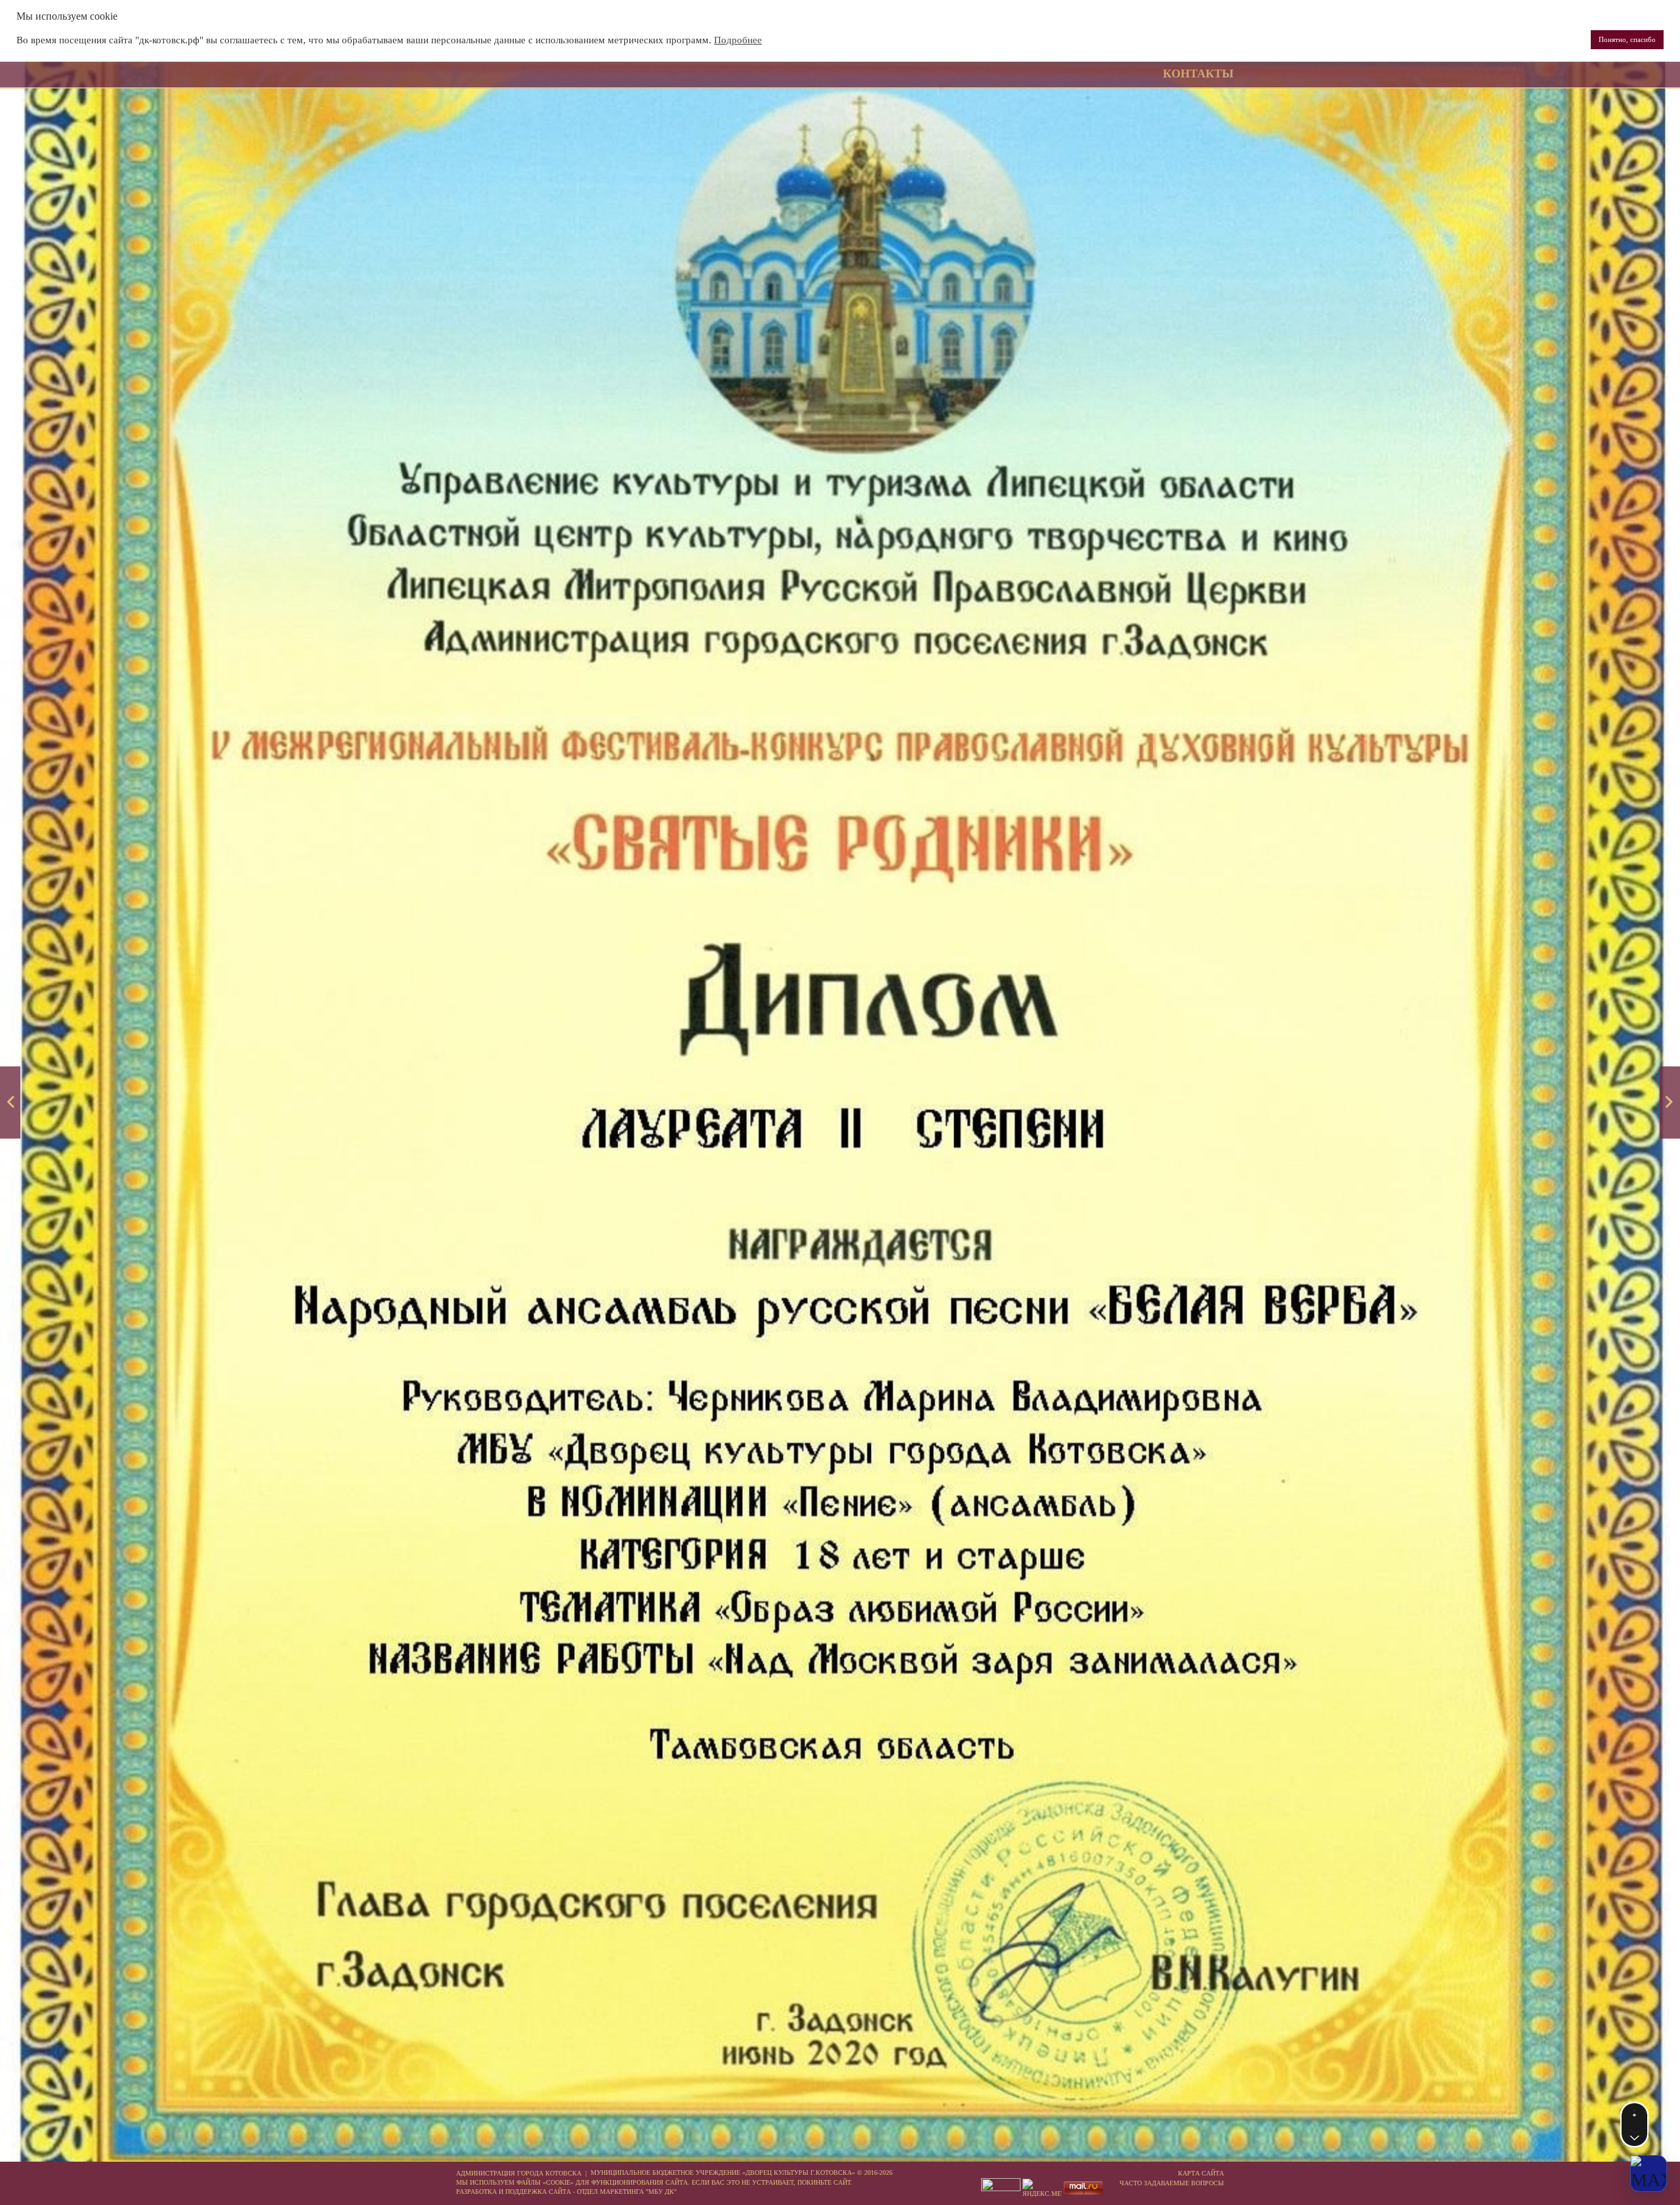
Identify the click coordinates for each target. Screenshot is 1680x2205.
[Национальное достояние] (1670, 1102)
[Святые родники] (10, 1102)
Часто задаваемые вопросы (1172, 2183)
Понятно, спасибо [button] (1627, 39)
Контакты (1198, 73)
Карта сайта (1201, 2173)
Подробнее (738, 40)
